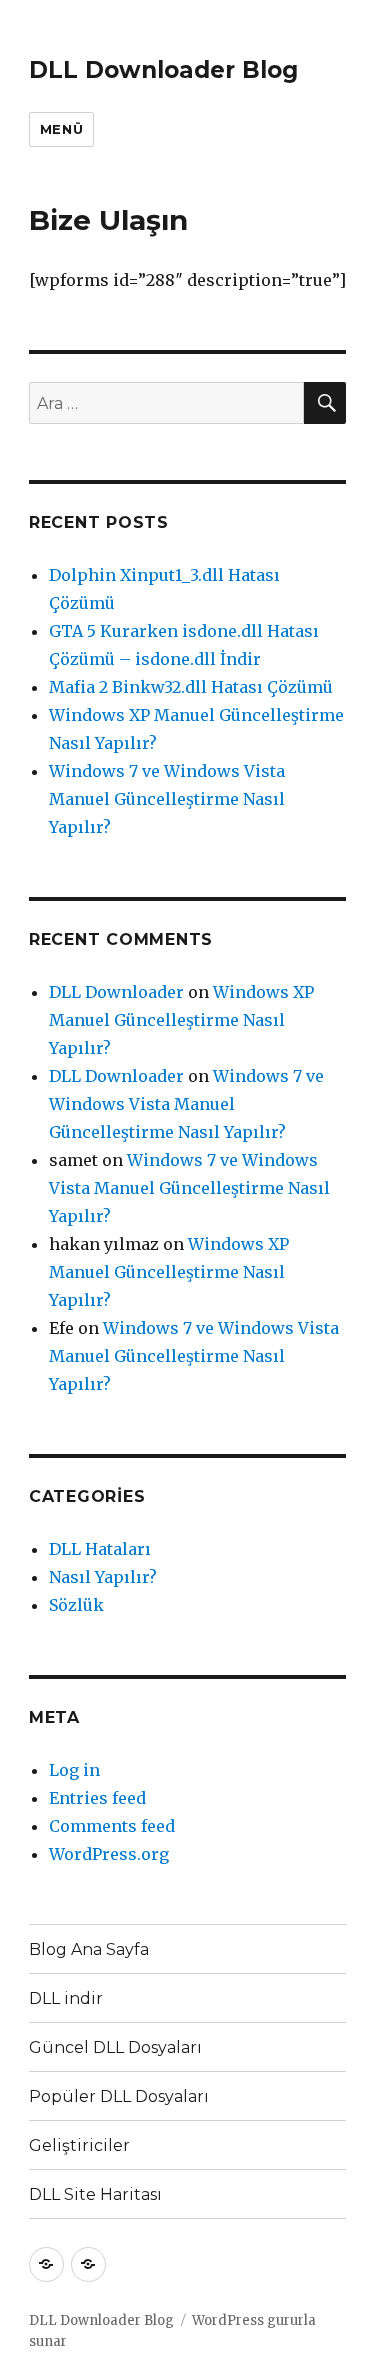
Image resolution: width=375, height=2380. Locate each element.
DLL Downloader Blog (163, 70)
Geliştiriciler (79, 2145)
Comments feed (112, 1826)
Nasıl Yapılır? (103, 1577)
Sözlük (76, 1605)
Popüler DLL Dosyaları (119, 2096)
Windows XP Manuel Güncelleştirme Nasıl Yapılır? (181, 1020)
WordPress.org (109, 1854)
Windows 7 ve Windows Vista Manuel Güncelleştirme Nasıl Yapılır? (167, 799)
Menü (61, 129)
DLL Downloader (116, 992)
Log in (74, 1770)
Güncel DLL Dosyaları (115, 2047)
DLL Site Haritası (95, 2194)
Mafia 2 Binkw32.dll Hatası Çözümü (191, 687)
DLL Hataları (100, 1549)
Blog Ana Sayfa (89, 1949)
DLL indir (66, 1998)
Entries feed (97, 1798)
